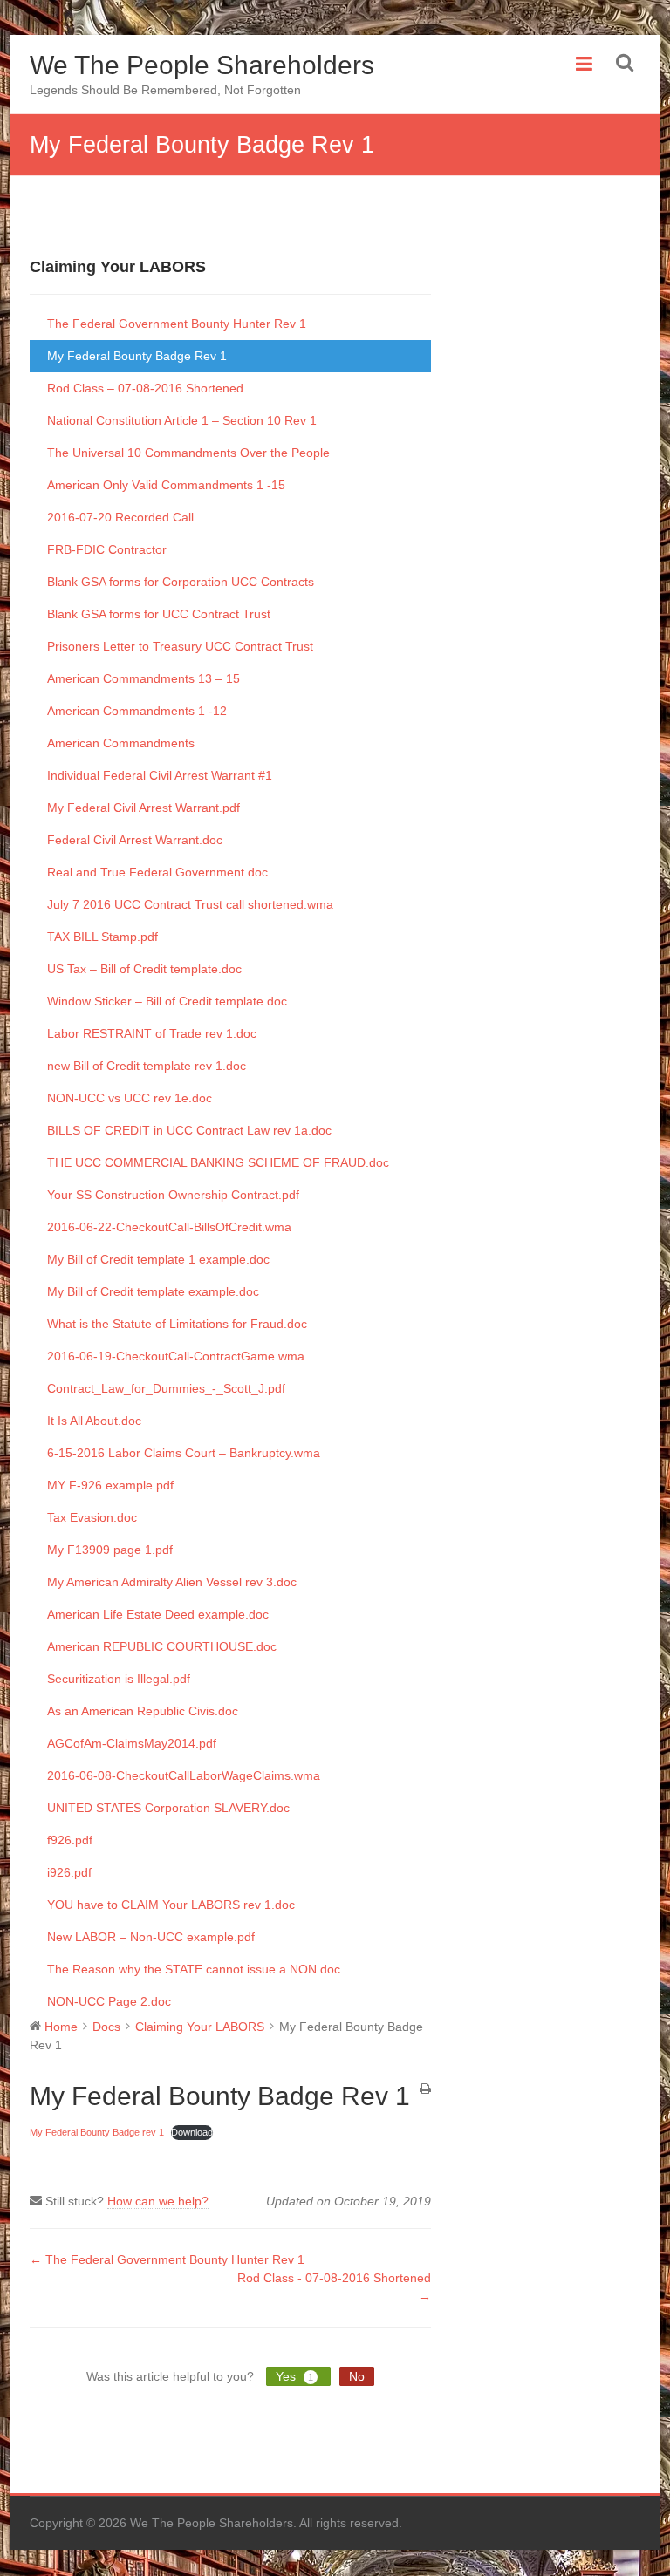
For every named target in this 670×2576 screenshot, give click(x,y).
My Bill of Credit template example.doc (153, 1291)
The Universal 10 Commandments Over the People (188, 453)
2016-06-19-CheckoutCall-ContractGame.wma (176, 1356)
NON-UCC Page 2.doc (109, 2001)
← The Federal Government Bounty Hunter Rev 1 (167, 2259)
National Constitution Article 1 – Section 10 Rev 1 (182, 420)
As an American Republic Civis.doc (143, 1711)
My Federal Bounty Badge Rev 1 (137, 356)
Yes (294, 2376)
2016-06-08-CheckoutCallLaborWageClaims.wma (184, 1775)
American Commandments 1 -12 (137, 711)
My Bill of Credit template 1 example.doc (158, 1259)
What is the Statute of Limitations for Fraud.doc (177, 1324)
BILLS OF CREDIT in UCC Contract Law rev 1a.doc (189, 1130)
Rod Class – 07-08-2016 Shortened (145, 388)
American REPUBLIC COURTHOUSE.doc (162, 1646)
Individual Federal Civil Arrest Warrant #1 (160, 775)
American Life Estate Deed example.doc (158, 1614)
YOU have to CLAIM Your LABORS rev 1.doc (171, 1905)
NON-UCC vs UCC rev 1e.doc (130, 1098)
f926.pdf (70, 1840)
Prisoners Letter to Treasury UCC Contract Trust (180, 646)
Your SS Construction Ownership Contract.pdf (173, 1195)
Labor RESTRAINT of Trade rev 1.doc (152, 1033)
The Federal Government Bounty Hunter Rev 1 (177, 324)
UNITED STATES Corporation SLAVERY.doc (168, 1808)
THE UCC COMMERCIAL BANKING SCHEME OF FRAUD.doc (218, 1162)
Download (192, 2132)
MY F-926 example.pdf (110, 1485)
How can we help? (158, 2201)
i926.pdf (69, 1872)
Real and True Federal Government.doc (157, 872)
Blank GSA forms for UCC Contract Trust (159, 614)
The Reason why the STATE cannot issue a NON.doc (194, 1969)
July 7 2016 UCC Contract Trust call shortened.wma (190, 904)
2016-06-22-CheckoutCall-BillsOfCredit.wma (169, 1227)
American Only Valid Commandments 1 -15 (166, 485)
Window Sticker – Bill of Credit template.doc (167, 1001)
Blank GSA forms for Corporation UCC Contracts (181, 582)
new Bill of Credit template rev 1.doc (147, 1066)
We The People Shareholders (202, 65)
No (357, 2376)
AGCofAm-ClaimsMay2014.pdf (132, 1743)
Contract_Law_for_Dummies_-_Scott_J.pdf (166, 1388)
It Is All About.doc (94, 1421)
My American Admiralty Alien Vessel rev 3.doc (172, 1582)
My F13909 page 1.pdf (110, 1550)
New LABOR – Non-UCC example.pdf (151, 1937)
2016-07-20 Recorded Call (120, 517)
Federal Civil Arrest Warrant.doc (135, 840)
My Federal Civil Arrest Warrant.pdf (144, 808)
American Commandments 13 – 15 (144, 678)
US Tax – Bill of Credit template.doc (144, 969)
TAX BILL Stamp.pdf (103, 937)
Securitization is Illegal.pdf (119, 1679)
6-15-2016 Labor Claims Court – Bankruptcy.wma (184, 1453)
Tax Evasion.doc (92, 1517)
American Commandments (121, 743)
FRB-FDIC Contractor (107, 549)
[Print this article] (425, 2090)
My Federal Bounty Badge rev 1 (97, 2132)
